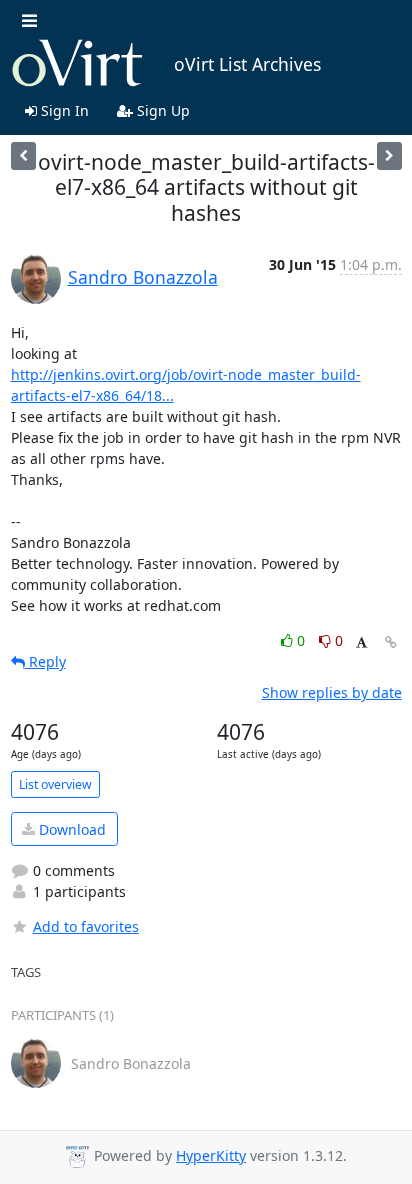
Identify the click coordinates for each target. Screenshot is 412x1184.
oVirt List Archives (247, 64)
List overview (55, 784)
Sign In (63, 110)
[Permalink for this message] (391, 642)
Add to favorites (86, 926)
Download (70, 829)
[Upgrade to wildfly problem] (389, 155)
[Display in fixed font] (361, 643)
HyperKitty (211, 1155)
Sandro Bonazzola (143, 277)
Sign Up (161, 110)
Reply (45, 661)
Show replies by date (332, 692)
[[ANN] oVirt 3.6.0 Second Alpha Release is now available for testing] (23, 155)
